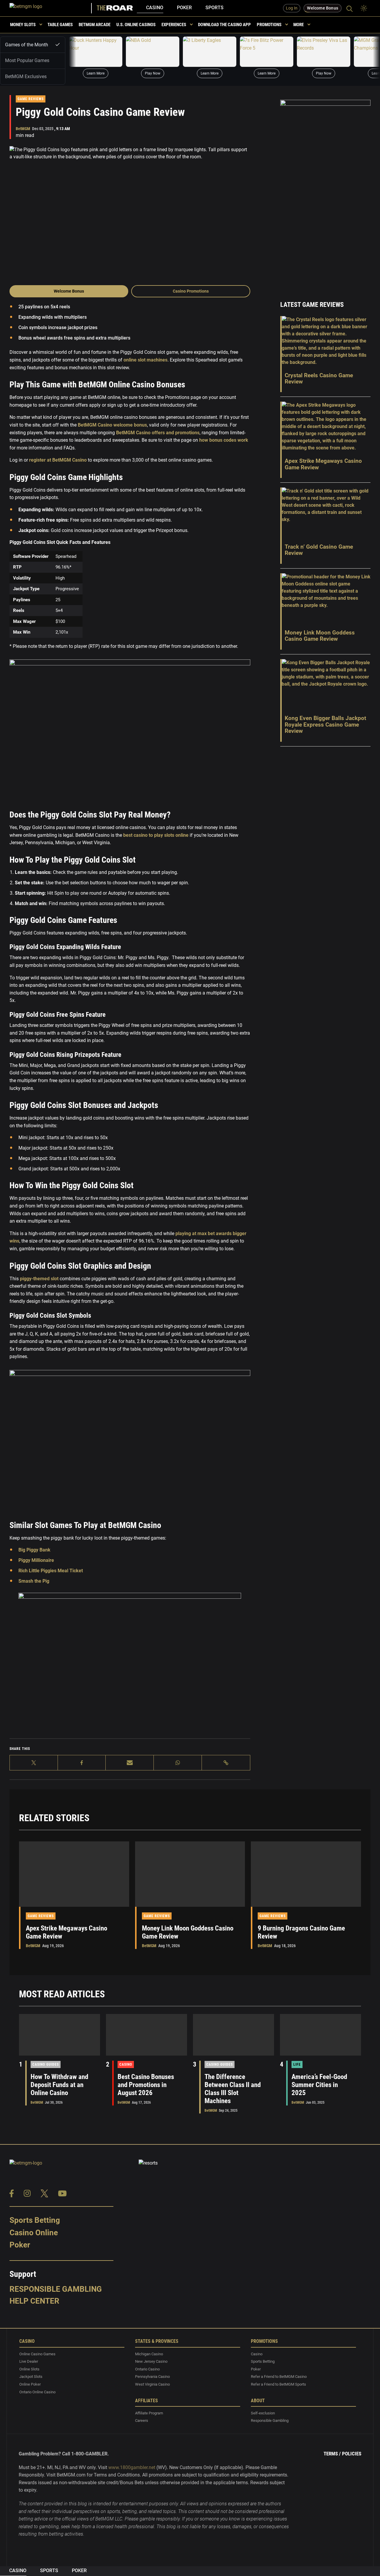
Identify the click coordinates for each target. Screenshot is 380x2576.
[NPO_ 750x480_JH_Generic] (130, 1664)
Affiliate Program (149, 2413)
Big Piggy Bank (34, 1550)
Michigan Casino (149, 2354)
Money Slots (23, 25)
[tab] (33, 45)
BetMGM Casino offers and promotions (158, 433)
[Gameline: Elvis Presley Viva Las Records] (324, 52)
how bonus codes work (224, 440)
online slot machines (145, 360)
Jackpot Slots (31, 2377)
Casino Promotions (191, 291)
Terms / (332, 2454)
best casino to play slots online (155, 835)
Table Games (60, 25)
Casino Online (34, 2233)
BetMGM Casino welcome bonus (112, 425)
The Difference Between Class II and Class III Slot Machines (233, 2089)
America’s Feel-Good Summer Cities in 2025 (319, 2085)
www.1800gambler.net (132, 2467)
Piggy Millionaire (36, 1560)
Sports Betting (35, 2220)
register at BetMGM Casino (58, 460)
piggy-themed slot (39, 1279)
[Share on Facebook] (82, 1763)
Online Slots (29, 2369)
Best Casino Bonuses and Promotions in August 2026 (146, 2085)
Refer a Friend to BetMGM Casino (279, 2377)
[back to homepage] (51, 8)
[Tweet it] (34, 1763)
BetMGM (23, 129)
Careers (142, 2421)
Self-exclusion (263, 2413)
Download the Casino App (224, 25)
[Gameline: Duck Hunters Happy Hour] (96, 52)
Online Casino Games (37, 2354)
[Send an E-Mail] (130, 1763)
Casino (155, 8)
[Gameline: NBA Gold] (153, 52)
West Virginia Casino (152, 2384)
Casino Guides (46, 2064)
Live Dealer (29, 2361)
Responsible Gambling (56, 2289)
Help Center (34, 2301)
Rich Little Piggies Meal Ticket (51, 1571)
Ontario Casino (147, 2369)
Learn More (96, 73)
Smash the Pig (34, 1581)
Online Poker (30, 2384)
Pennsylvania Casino (152, 2377)
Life (297, 2064)
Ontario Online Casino (37, 2392)
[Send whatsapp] (178, 1763)
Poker (184, 8)
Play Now (153, 73)
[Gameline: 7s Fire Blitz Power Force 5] (267, 52)
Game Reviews (31, 99)
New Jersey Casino (151, 2361)
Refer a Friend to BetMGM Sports (278, 2384)
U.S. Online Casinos (136, 25)
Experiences (174, 25)
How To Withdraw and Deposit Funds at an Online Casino (59, 2085)
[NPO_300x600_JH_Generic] (325, 192)
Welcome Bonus (69, 291)
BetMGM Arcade (95, 25)
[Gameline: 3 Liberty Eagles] (210, 52)
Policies (352, 2454)
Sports (214, 8)
